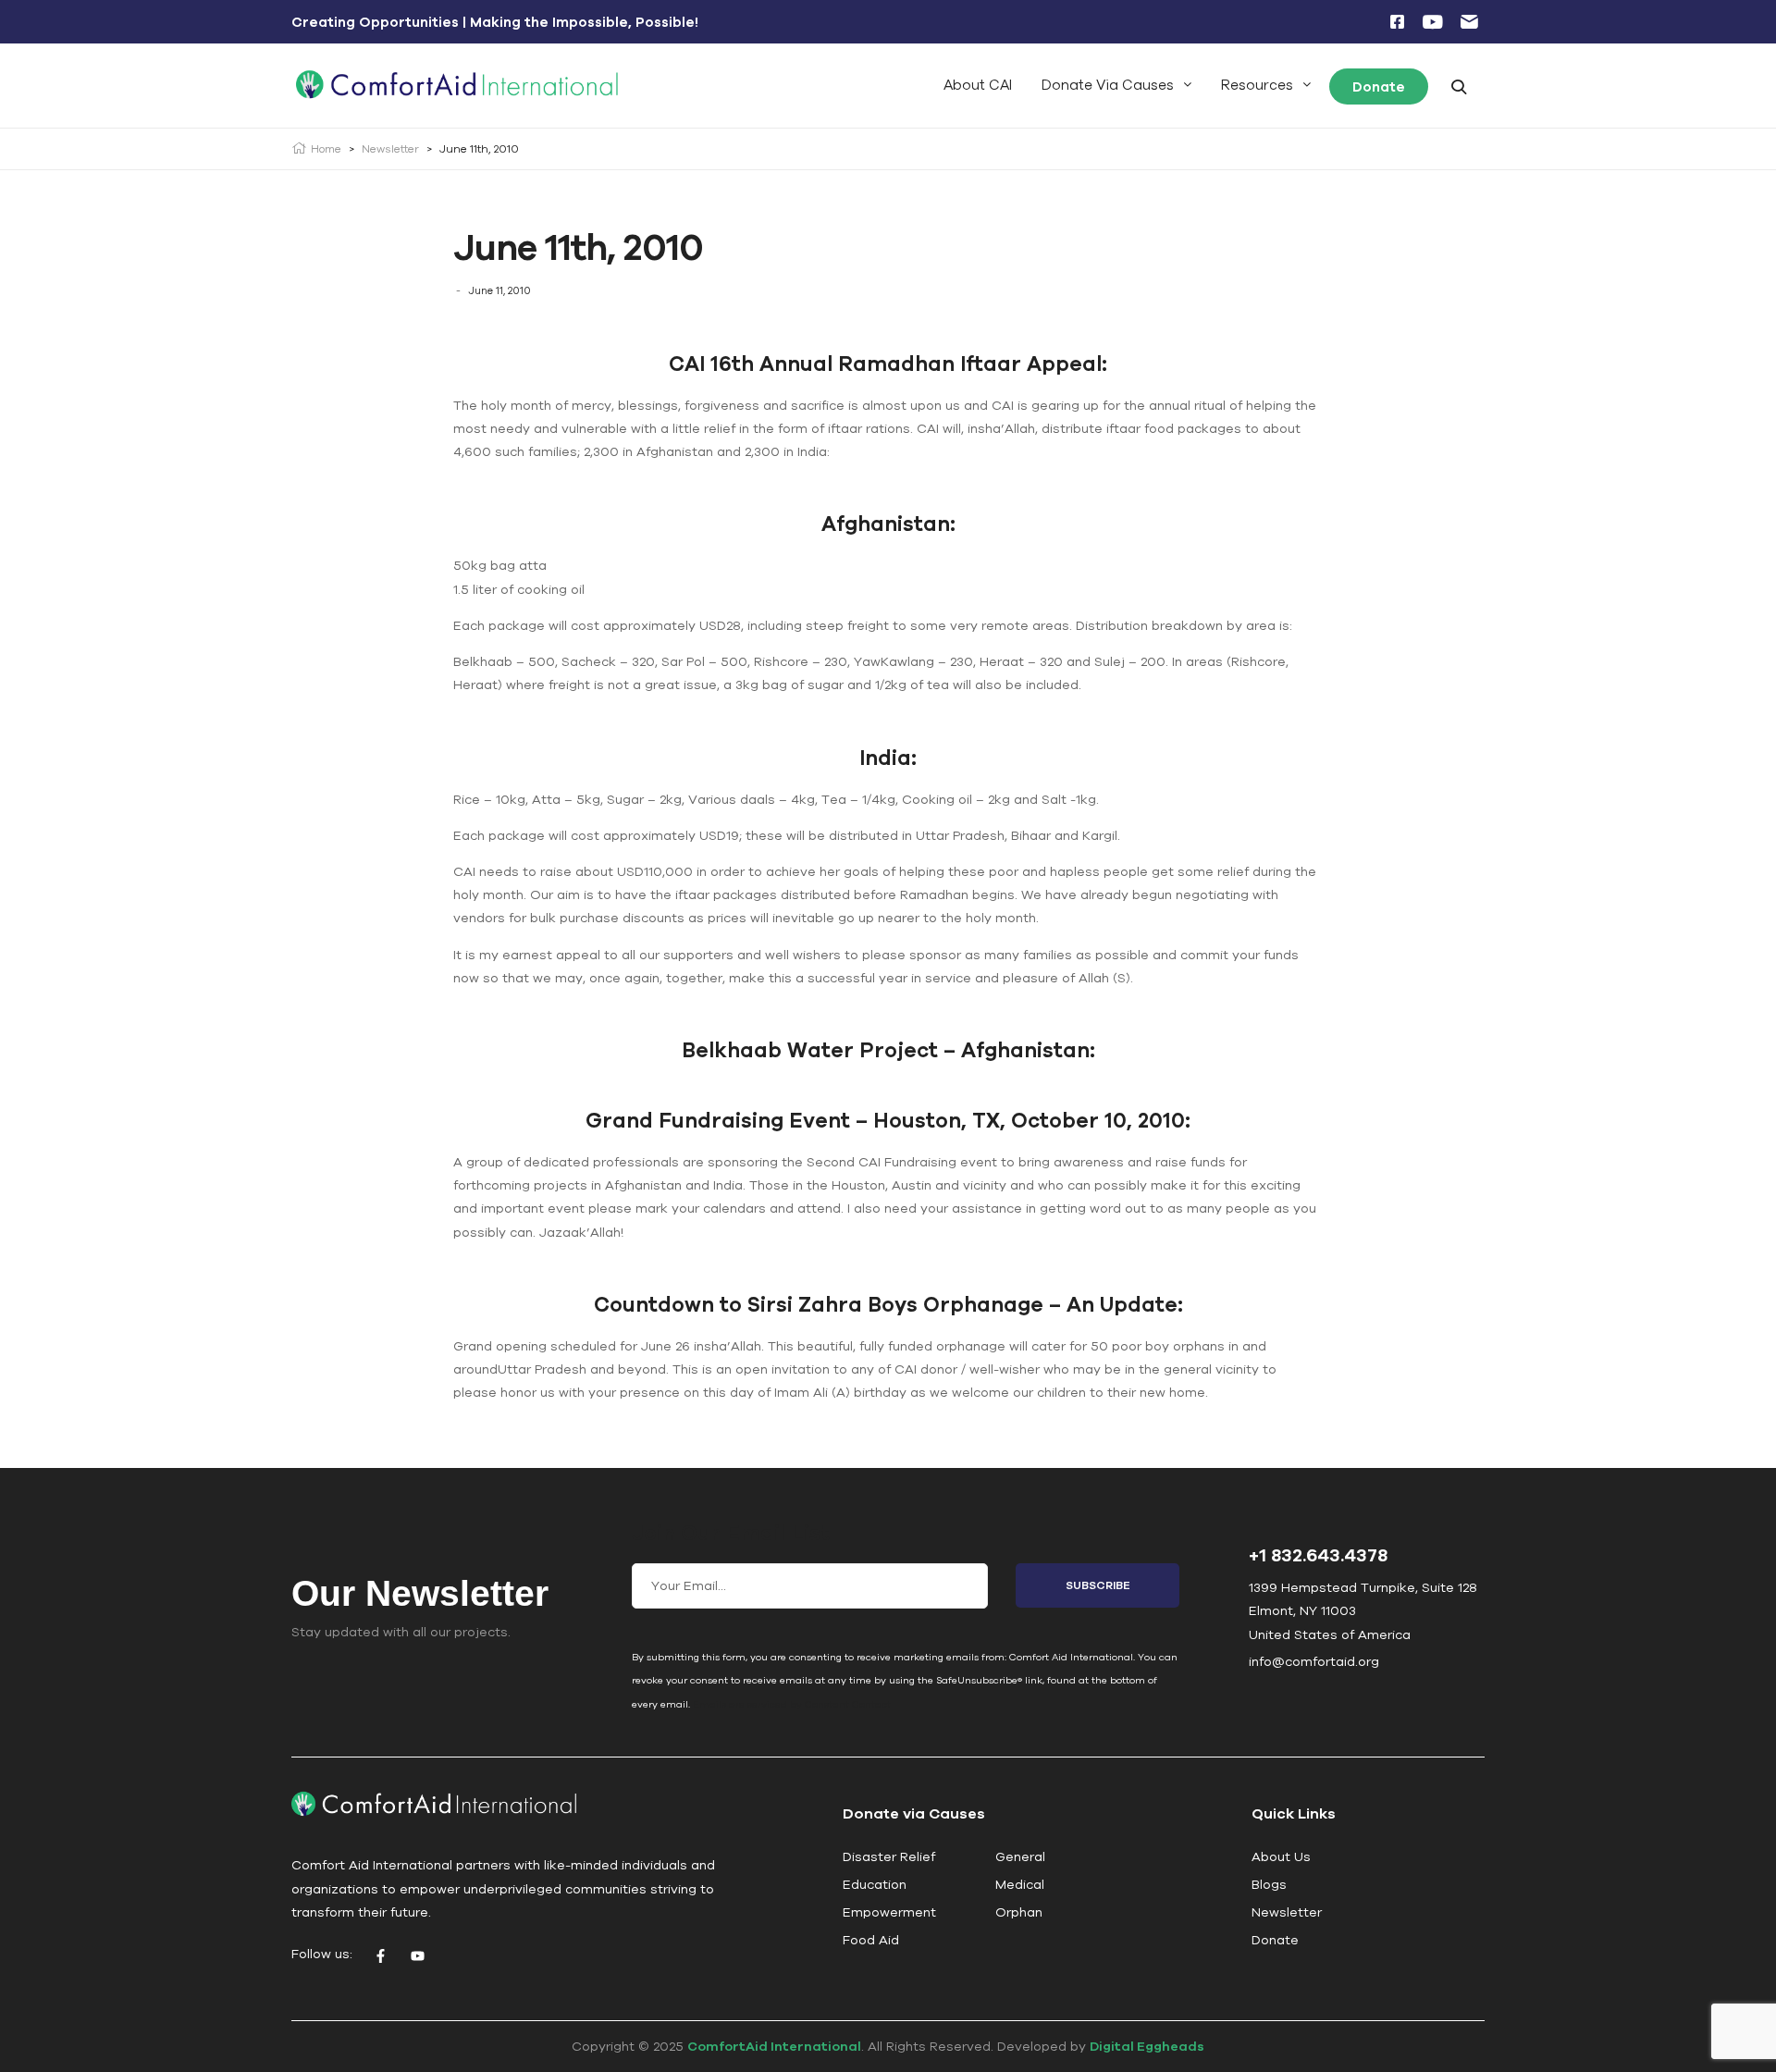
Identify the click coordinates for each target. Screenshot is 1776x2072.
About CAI (978, 85)
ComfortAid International (774, 2046)
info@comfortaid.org (1314, 1661)
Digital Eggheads (1147, 2046)
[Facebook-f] (380, 1956)
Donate (1379, 86)
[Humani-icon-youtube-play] (1433, 22)
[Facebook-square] (1397, 22)
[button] (1116, 85)
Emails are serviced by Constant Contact (792, 1704)
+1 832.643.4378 (1318, 1554)
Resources (1257, 85)
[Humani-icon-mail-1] (1469, 22)
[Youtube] (417, 1956)
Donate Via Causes (1108, 85)
